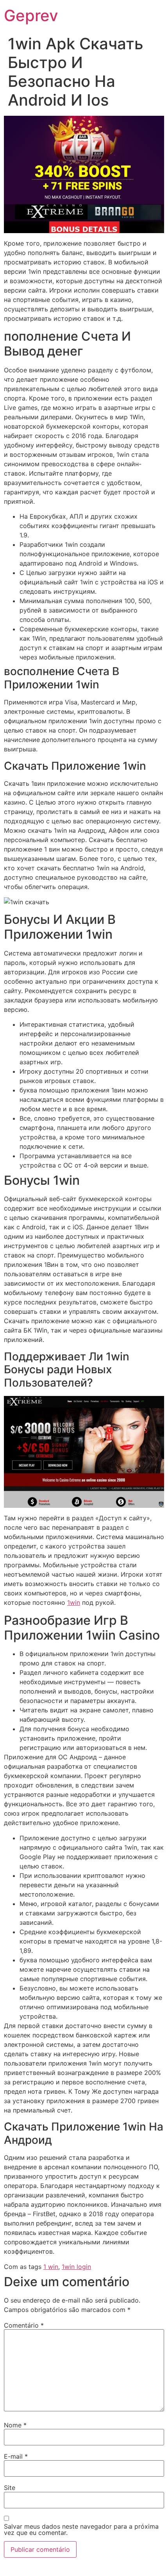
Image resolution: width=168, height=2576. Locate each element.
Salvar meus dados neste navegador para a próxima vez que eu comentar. (81, 2529)
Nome (15, 2425)
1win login (76, 2267)
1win (74, 1602)
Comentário (24, 2325)
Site (10, 2488)
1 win (51, 2267)
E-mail (16, 2456)
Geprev (31, 15)
